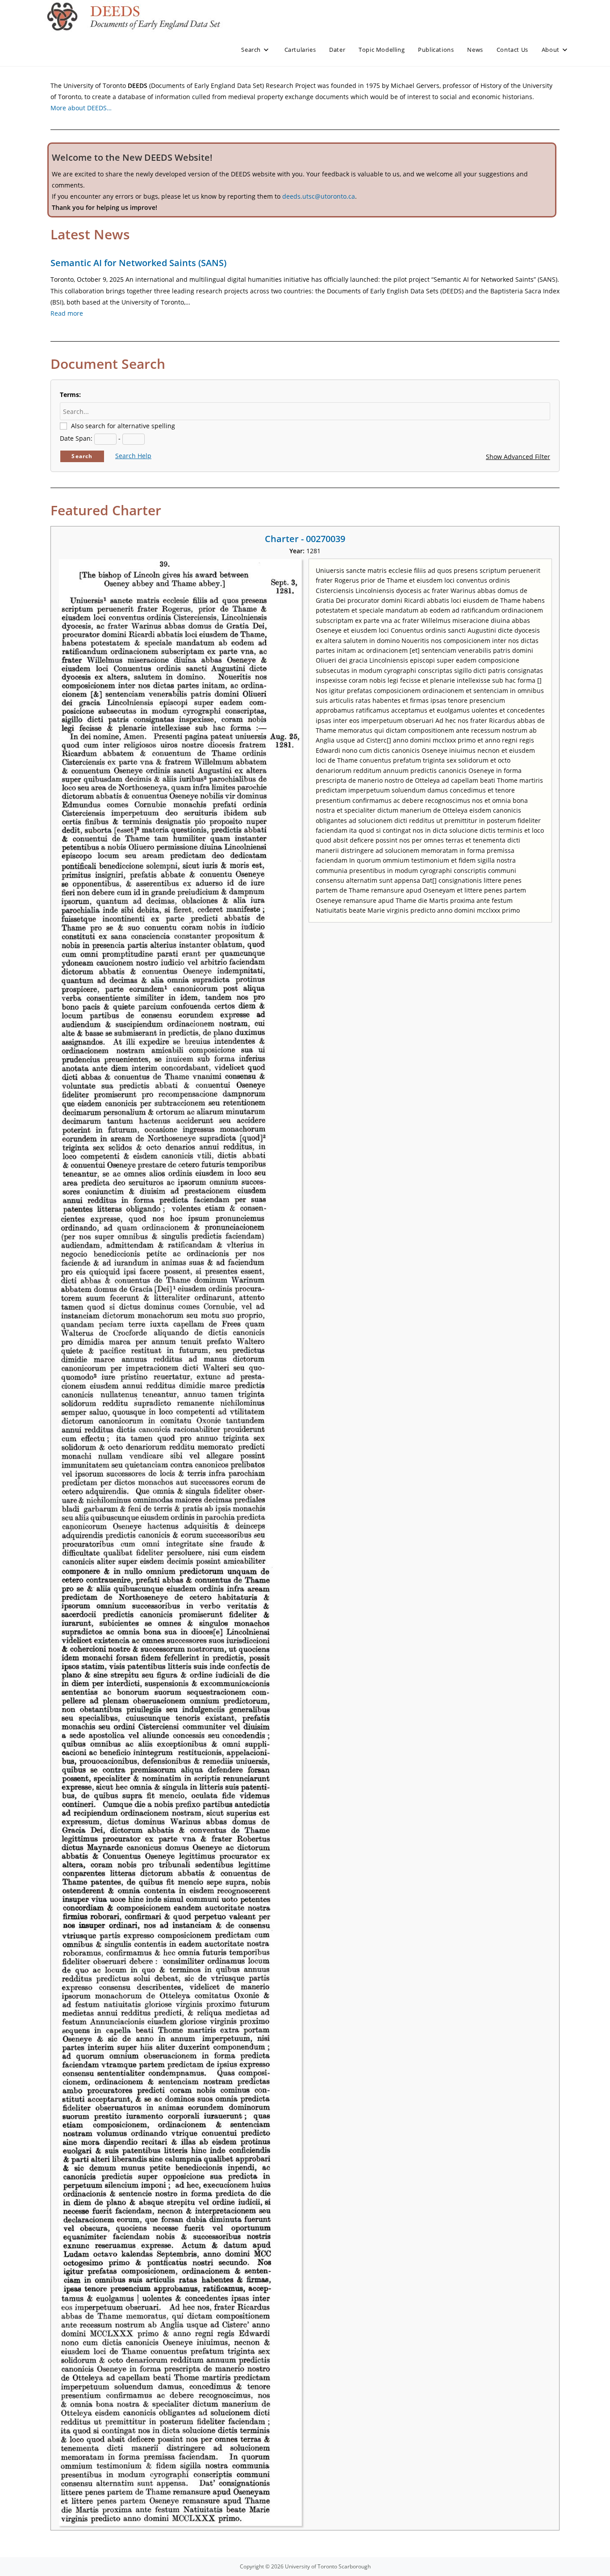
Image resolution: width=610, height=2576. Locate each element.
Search (82, 456)
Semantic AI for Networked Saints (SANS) (138, 263)
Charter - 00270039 (305, 539)
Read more (67, 313)
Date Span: (76, 438)
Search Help (133, 456)
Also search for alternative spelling (123, 426)
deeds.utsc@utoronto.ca (319, 196)
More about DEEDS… (81, 108)
